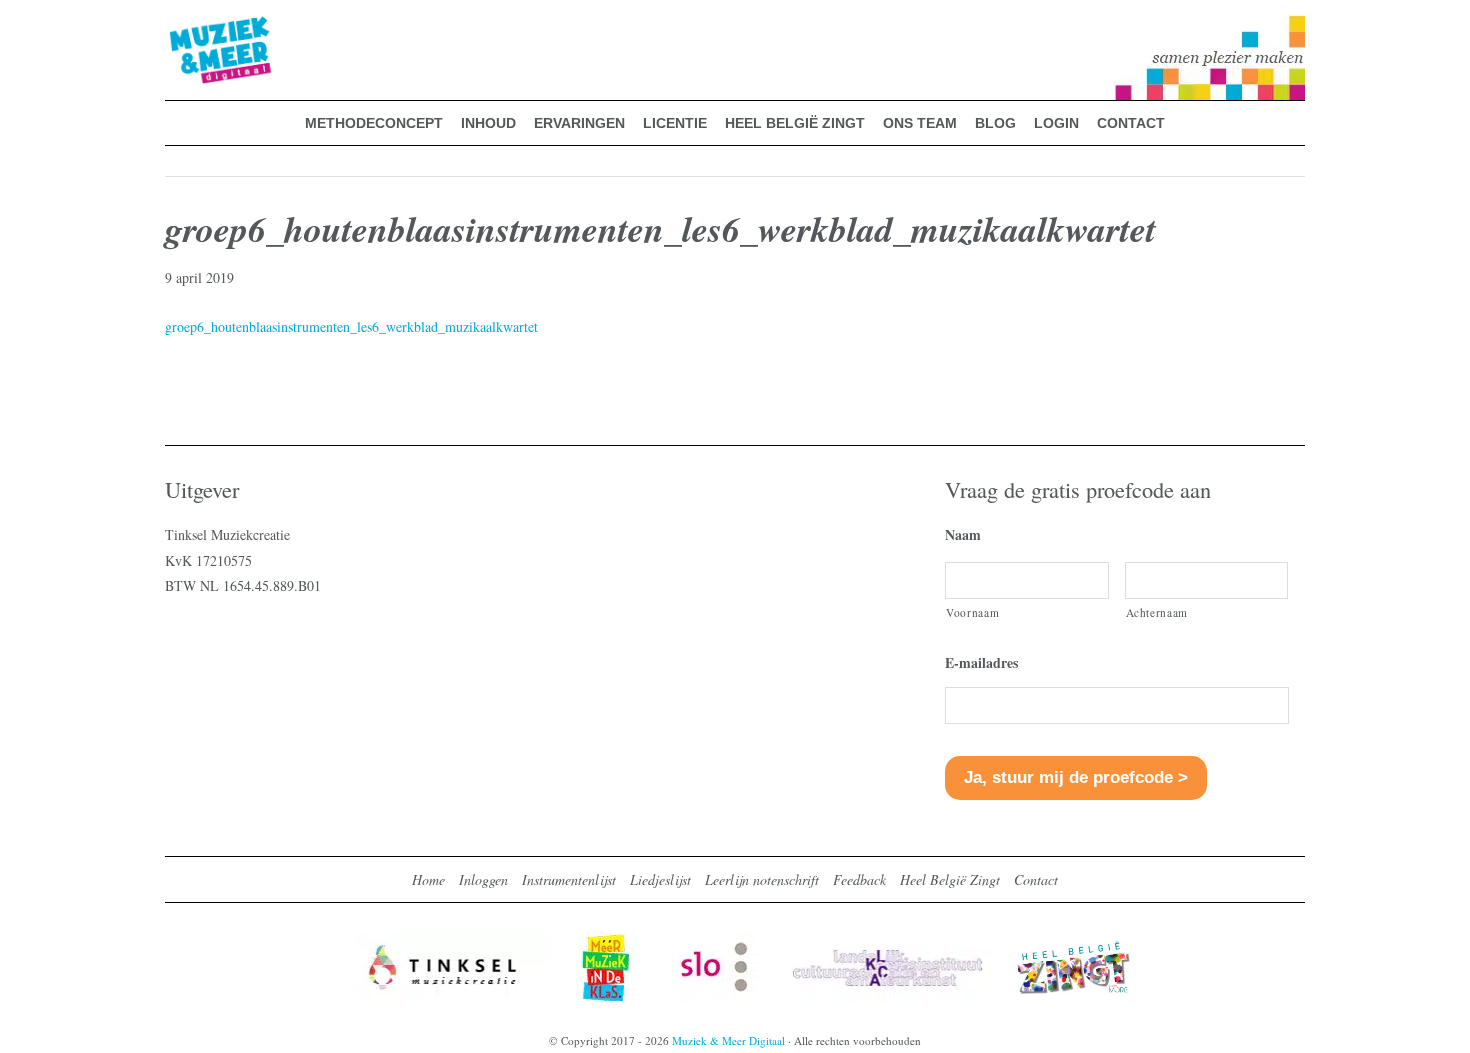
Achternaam (1157, 612)
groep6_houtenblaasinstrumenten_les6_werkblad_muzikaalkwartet (351, 326)
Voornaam (972, 612)
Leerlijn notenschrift (762, 879)
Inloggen (483, 879)
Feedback (859, 879)
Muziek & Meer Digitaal (188, 27)
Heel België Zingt (950, 879)
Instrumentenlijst (569, 879)
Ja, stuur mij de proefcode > (1076, 777)
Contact (1036, 879)
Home (428, 879)
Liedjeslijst (660, 879)
